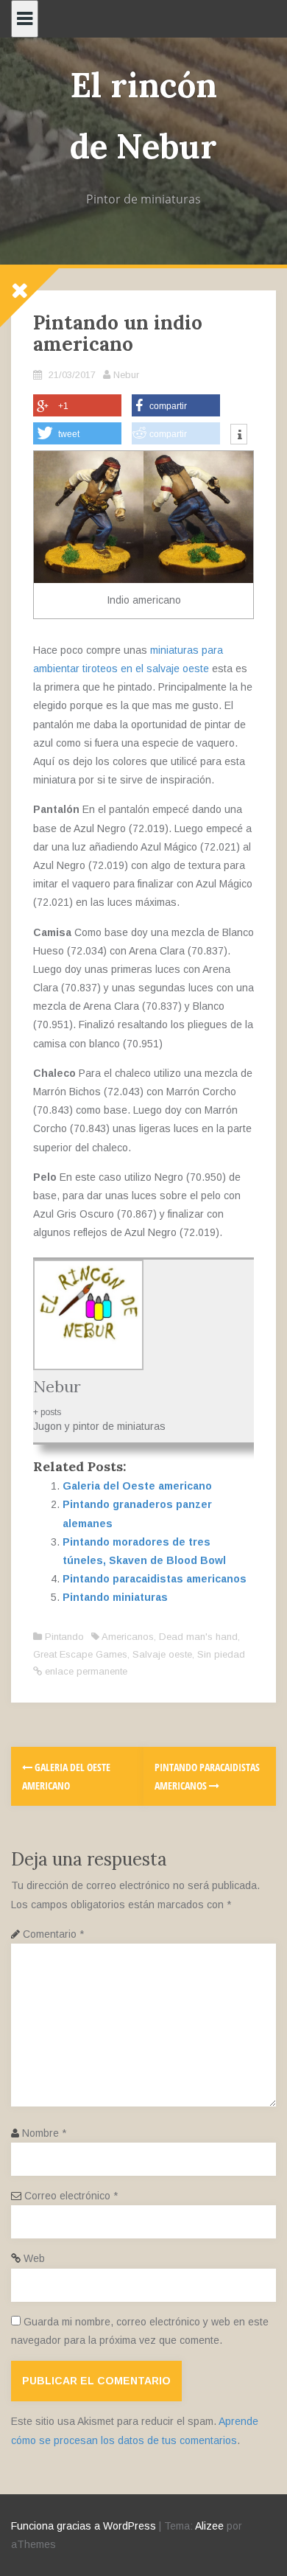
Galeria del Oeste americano (137, 1486)
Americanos (128, 1637)
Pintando (64, 1637)
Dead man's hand (198, 1637)
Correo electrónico (71, 2196)
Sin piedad (221, 1654)
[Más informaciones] (239, 436)
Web (34, 2258)
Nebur (126, 375)
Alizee (209, 2526)
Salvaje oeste (162, 1654)
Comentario (53, 1934)
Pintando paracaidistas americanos (155, 1579)
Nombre (44, 2133)
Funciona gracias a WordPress (84, 2526)
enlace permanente (85, 1671)
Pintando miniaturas (115, 1597)
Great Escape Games (80, 1654)
